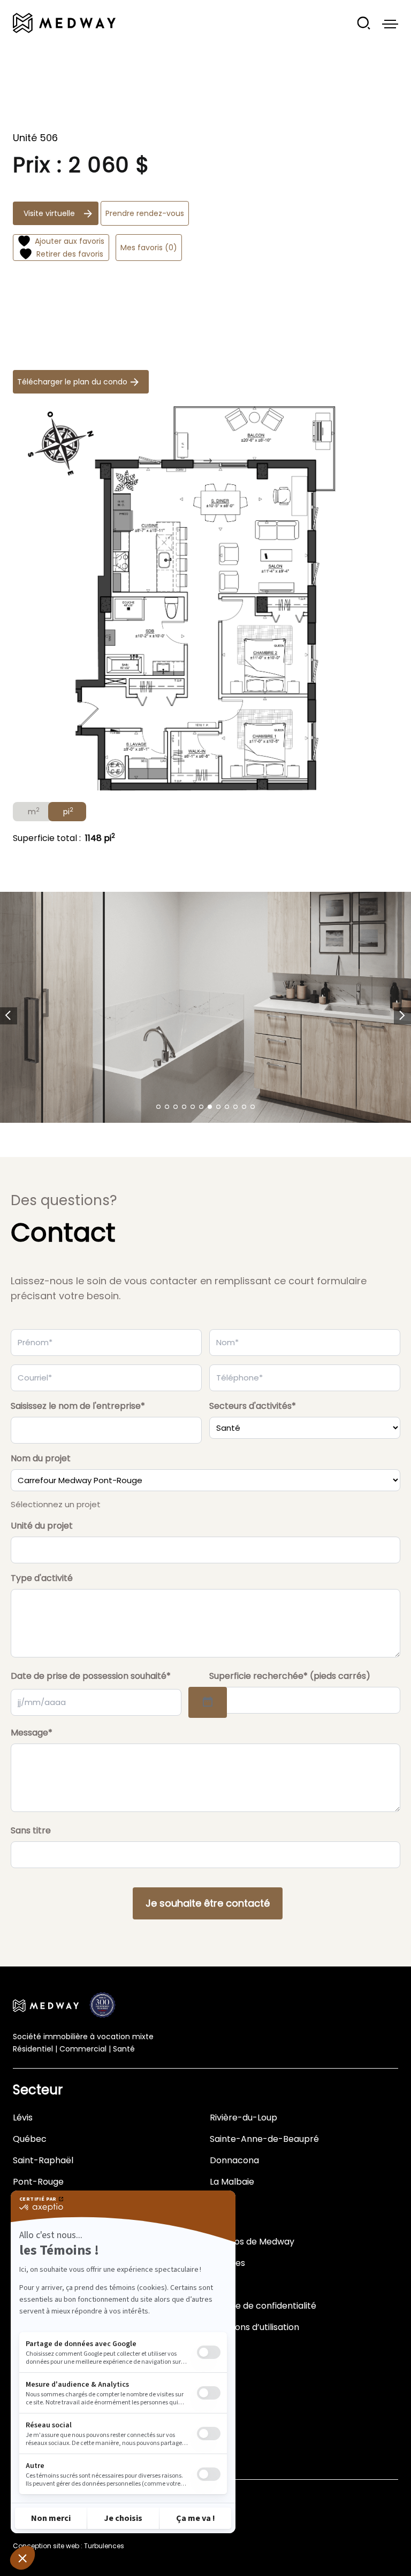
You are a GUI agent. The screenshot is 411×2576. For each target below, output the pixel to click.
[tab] (33, 812)
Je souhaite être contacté (208, 1903)
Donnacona (234, 2160)
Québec (30, 2139)
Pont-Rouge (38, 2182)
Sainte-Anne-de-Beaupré (264, 2139)
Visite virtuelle (49, 213)
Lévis (23, 2118)
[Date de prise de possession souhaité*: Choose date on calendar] (208, 1702)
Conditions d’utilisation (252, 2327)
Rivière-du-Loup (243, 2118)
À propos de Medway (250, 2242)
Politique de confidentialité (261, 2306)
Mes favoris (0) (149, 248)
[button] (9, 1016)
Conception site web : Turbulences (68, 2546)
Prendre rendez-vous (145, 213)
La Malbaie (232, 2182)
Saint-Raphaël (43, 2160)
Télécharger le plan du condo (72, 382)
